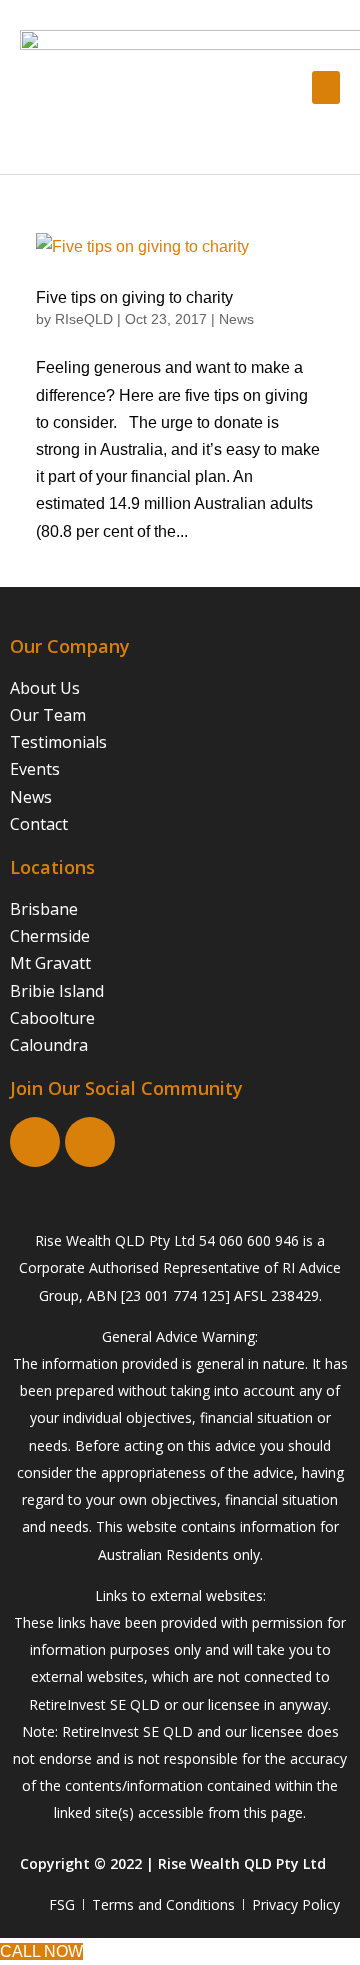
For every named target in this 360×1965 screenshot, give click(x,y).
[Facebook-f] (35, 1142)
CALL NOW (41, 1951)
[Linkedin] (90, 1142)
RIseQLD (84, 319)
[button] (326, 87)
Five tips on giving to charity (134, 297)
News (236, 319)
